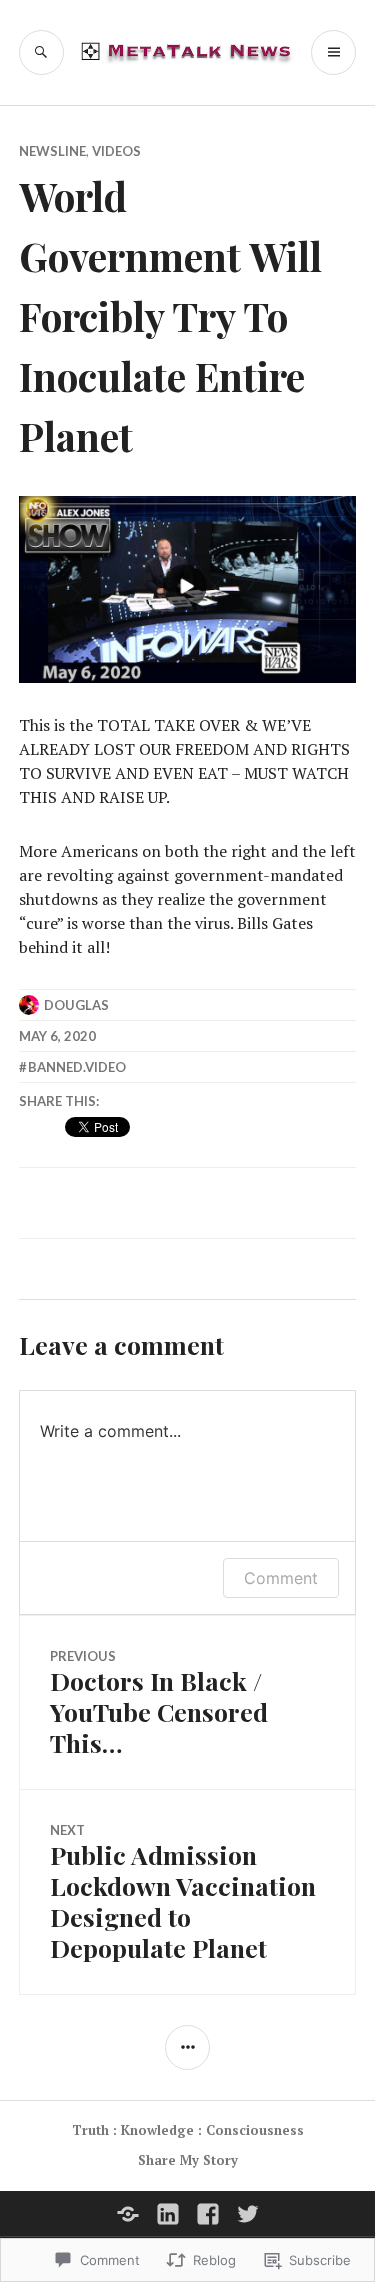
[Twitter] (248, 2214)
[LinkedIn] (168, 2214)
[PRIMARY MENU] (333, 52)
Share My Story (188, 2160)
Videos (116, 151)
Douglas (76, 1005)
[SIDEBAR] (187, 2047)
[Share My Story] (128, 2214)
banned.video (77, 1067)
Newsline (52, 151)
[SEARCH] (41, 52)
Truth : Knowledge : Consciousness (188, 2130)
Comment (281, 1578)
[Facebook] (208, 2214)
